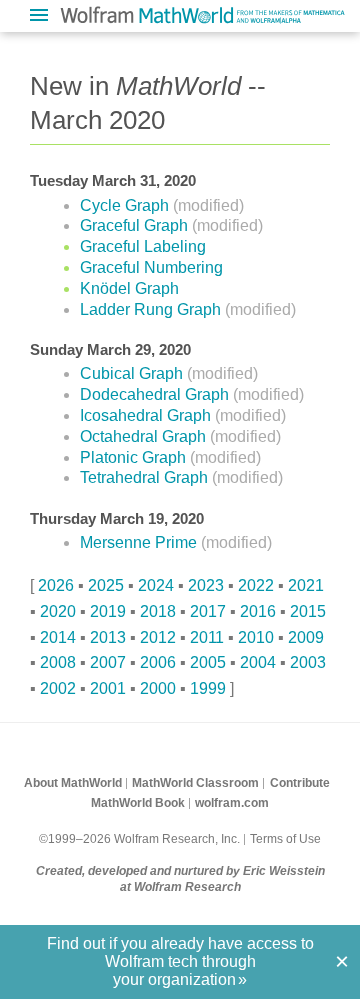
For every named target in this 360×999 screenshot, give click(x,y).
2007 (108, 662)
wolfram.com (232, 803)
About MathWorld (73, 783)
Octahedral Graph (145, 436)
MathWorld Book (138, 803)
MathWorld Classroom (195, 783)
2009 (306, 637)
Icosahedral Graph (147, 415)
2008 (58, 662)
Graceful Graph (136, 225)
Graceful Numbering (151, 267)
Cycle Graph (126, 205)
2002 (58, 688)
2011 (207, 637)
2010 (256, 637)
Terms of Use (285, 839)
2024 (156, 585)
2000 (158, 688)
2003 (308, 662)
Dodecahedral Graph (156, 394)
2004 (258, 662)
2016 (258, 611)
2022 (256, 585)
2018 (158, 611)
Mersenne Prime (140, 542)
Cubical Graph (133, 373)
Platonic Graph (135, 457)
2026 (56, 585)
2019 (108, 611)
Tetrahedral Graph (146, 477)
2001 (108, 688)
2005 (208, 662)
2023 (206, 585)
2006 (158, 662)
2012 (158, 637)
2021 (306, 585)
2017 (208, 611)
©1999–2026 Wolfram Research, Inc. (139, 839)
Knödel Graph (129, 288)
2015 (308, 611)
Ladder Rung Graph (152, 309)
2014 (58, 637)
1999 (208, 688)
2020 (58, 611)
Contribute (300, 783)
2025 (106, 585)
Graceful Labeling (143, 246)
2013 (108, 637)
